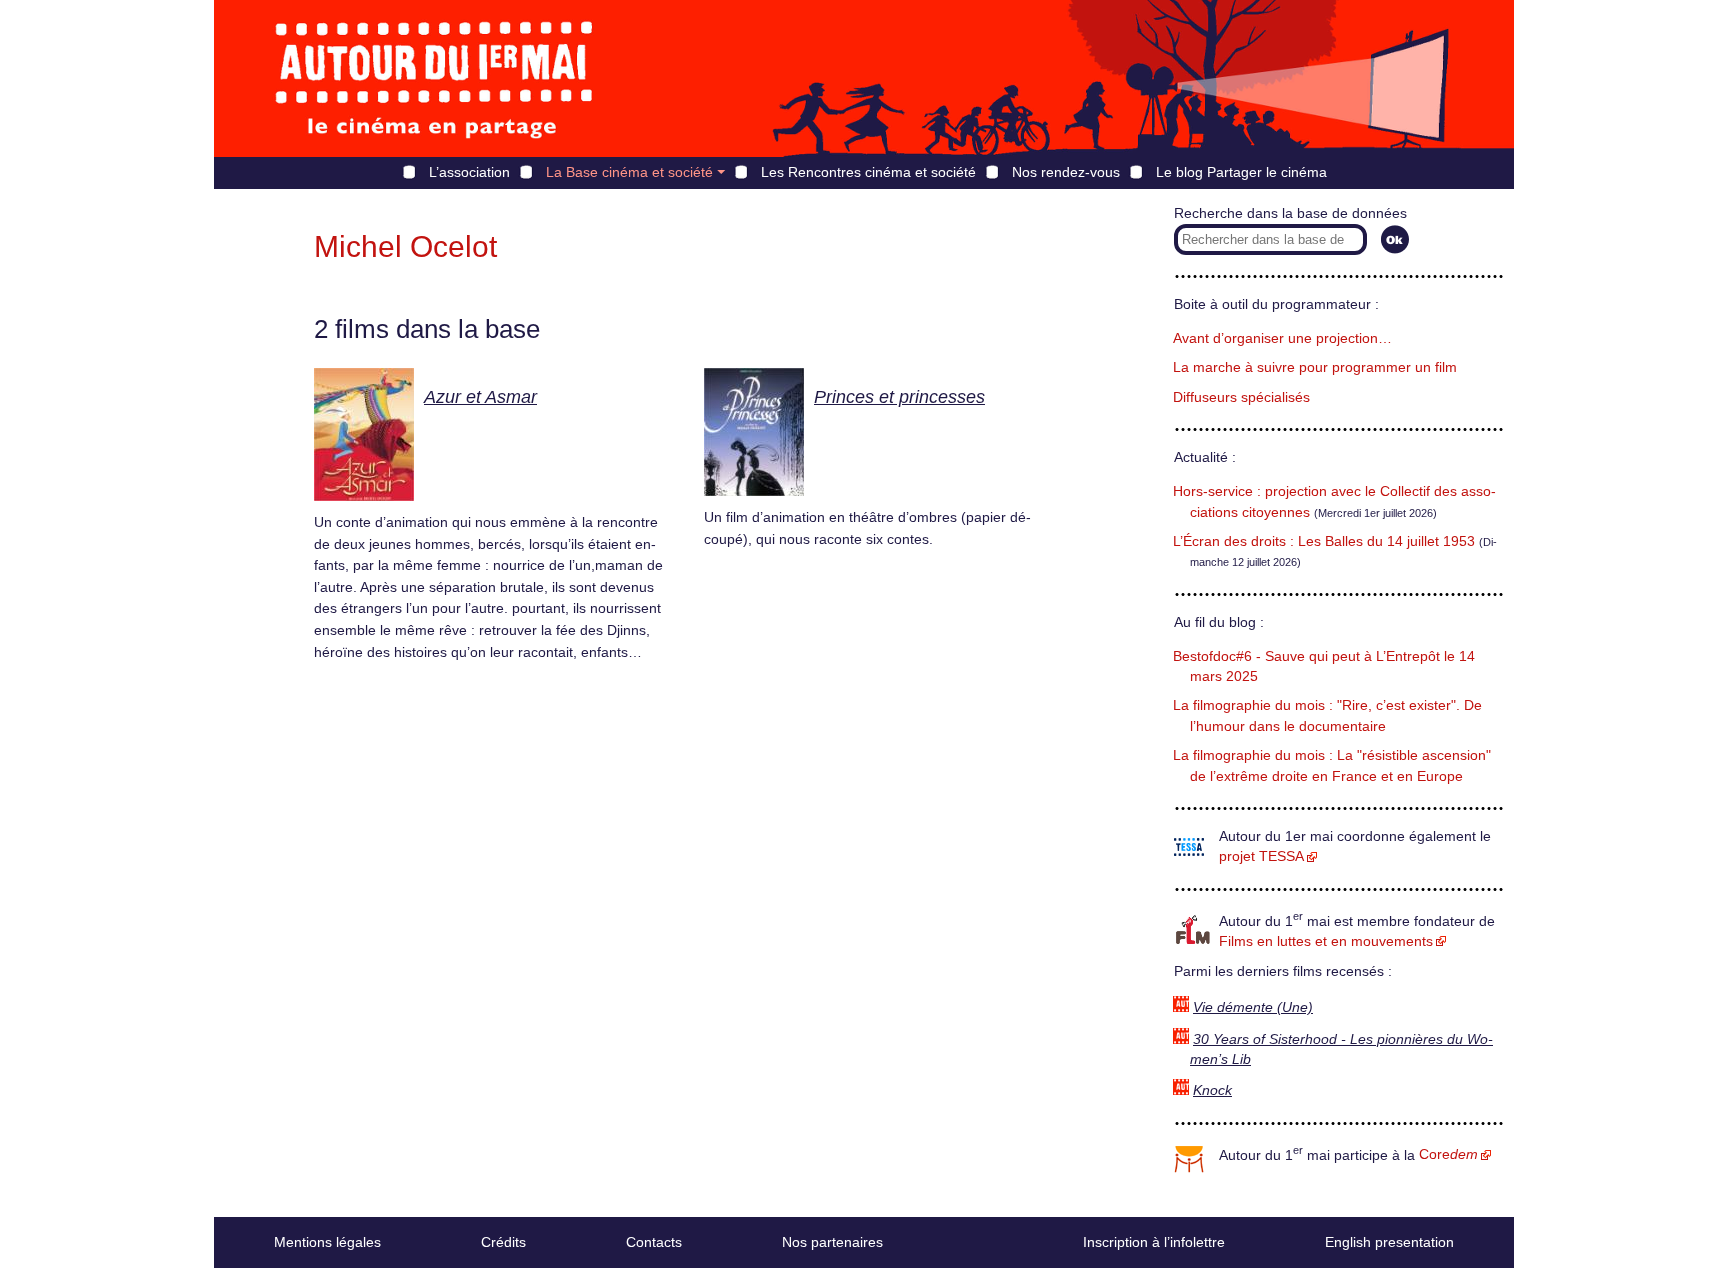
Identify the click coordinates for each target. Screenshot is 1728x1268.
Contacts (654, 1242)
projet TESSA (1261, 856)
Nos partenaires (832, 1242)
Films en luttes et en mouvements (1326, 941)
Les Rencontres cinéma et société (868, 172)
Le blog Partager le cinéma (1241, 172)
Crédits (503, 1242)
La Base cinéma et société (629, 172)
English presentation (1389, 1242)
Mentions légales (327, 1242)
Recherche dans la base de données (1290, 213)
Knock (1212, 1090)
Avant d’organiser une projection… (1282, 338)
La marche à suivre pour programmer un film (1315, 367)
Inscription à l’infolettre (1154, 1242)
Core (1448, 1154)
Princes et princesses (899, 397)
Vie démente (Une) (1253, 1007)
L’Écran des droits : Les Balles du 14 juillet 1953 (1324, 541)
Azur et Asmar (480, 397)
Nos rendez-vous (1066, 172)
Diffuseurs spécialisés (1241, 397)
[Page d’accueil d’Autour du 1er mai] (434, 78)
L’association (469, 172)
